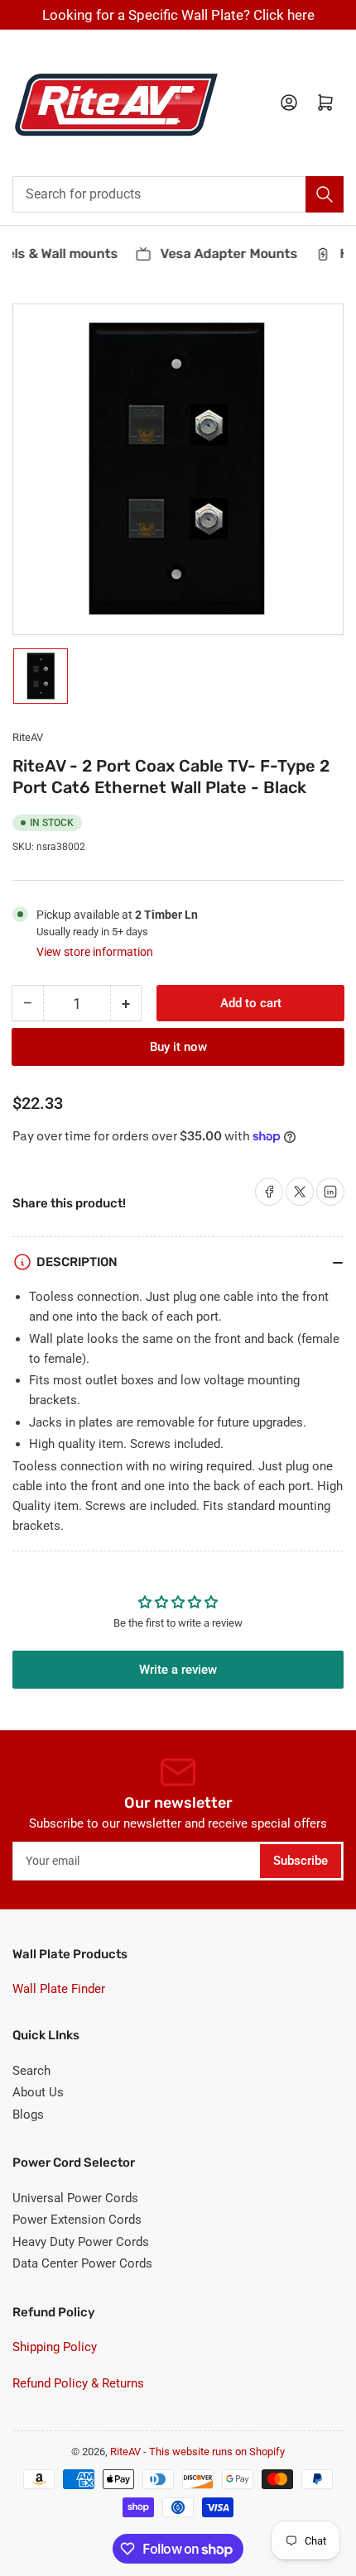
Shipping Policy (55, 2347)
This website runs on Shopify (217, 2452)
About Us (38, 2092)
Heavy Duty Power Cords (81, 2242)
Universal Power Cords (75, 2198)
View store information (95, 952)
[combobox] (178, 194)
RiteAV (28, 737)
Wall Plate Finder (59, 1989)
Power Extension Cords (77, 2220)
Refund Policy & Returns (78, 2383)
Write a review (178, 1670)
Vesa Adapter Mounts (223, 253)
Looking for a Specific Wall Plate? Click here (178, 15)
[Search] (325, 194)
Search (31, 2071)
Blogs (28, 2115)
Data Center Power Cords (82, 2263)
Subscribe (301, 1861)
